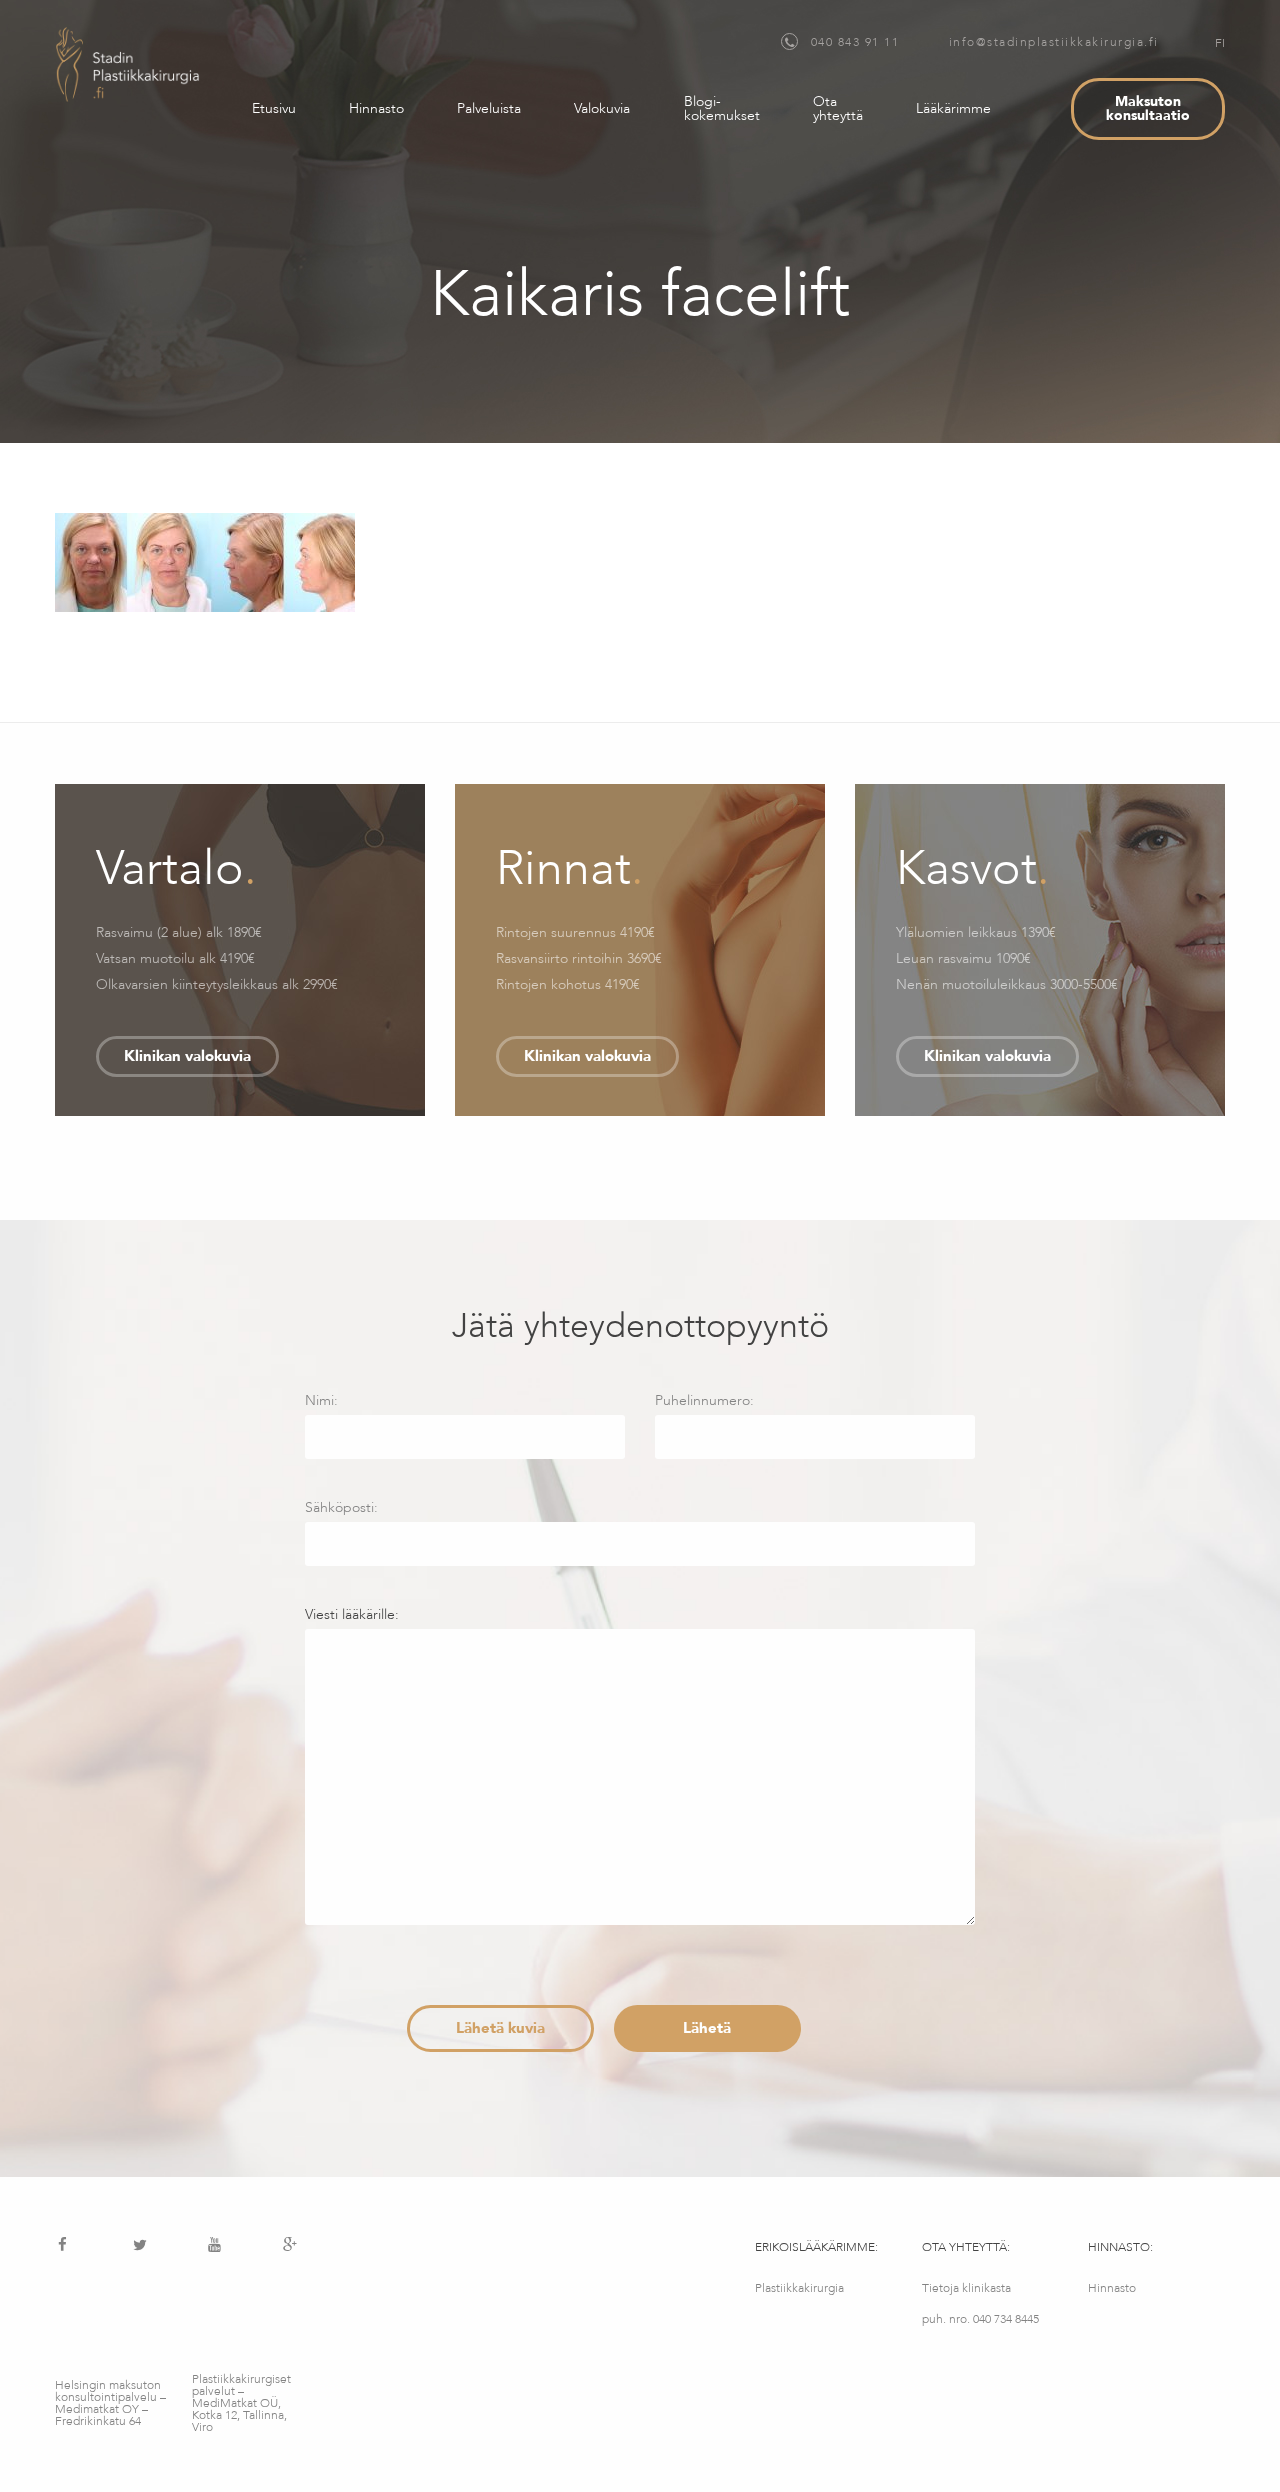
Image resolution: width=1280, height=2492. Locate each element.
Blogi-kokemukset (722, 108)
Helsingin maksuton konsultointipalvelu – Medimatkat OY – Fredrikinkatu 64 (110, 2403)
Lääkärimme (953, 108)
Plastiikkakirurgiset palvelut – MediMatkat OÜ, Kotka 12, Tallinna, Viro (241, 2403)
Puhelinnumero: (704, 1400)
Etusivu (274, 108)
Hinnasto (376, 108)
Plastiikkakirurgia (799, 2288)
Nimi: (321, 1400)
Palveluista (489, 108)
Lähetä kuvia (500, 2028)
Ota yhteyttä (838, 108)
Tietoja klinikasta (966, 2288)
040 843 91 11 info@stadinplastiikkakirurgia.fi (982, 42)
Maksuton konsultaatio (1148, 108)
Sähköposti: (341, 1507)
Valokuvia (602, 108)
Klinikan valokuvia (187, 1056)
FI (1220, 43)
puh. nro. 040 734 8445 (980, 2319)
